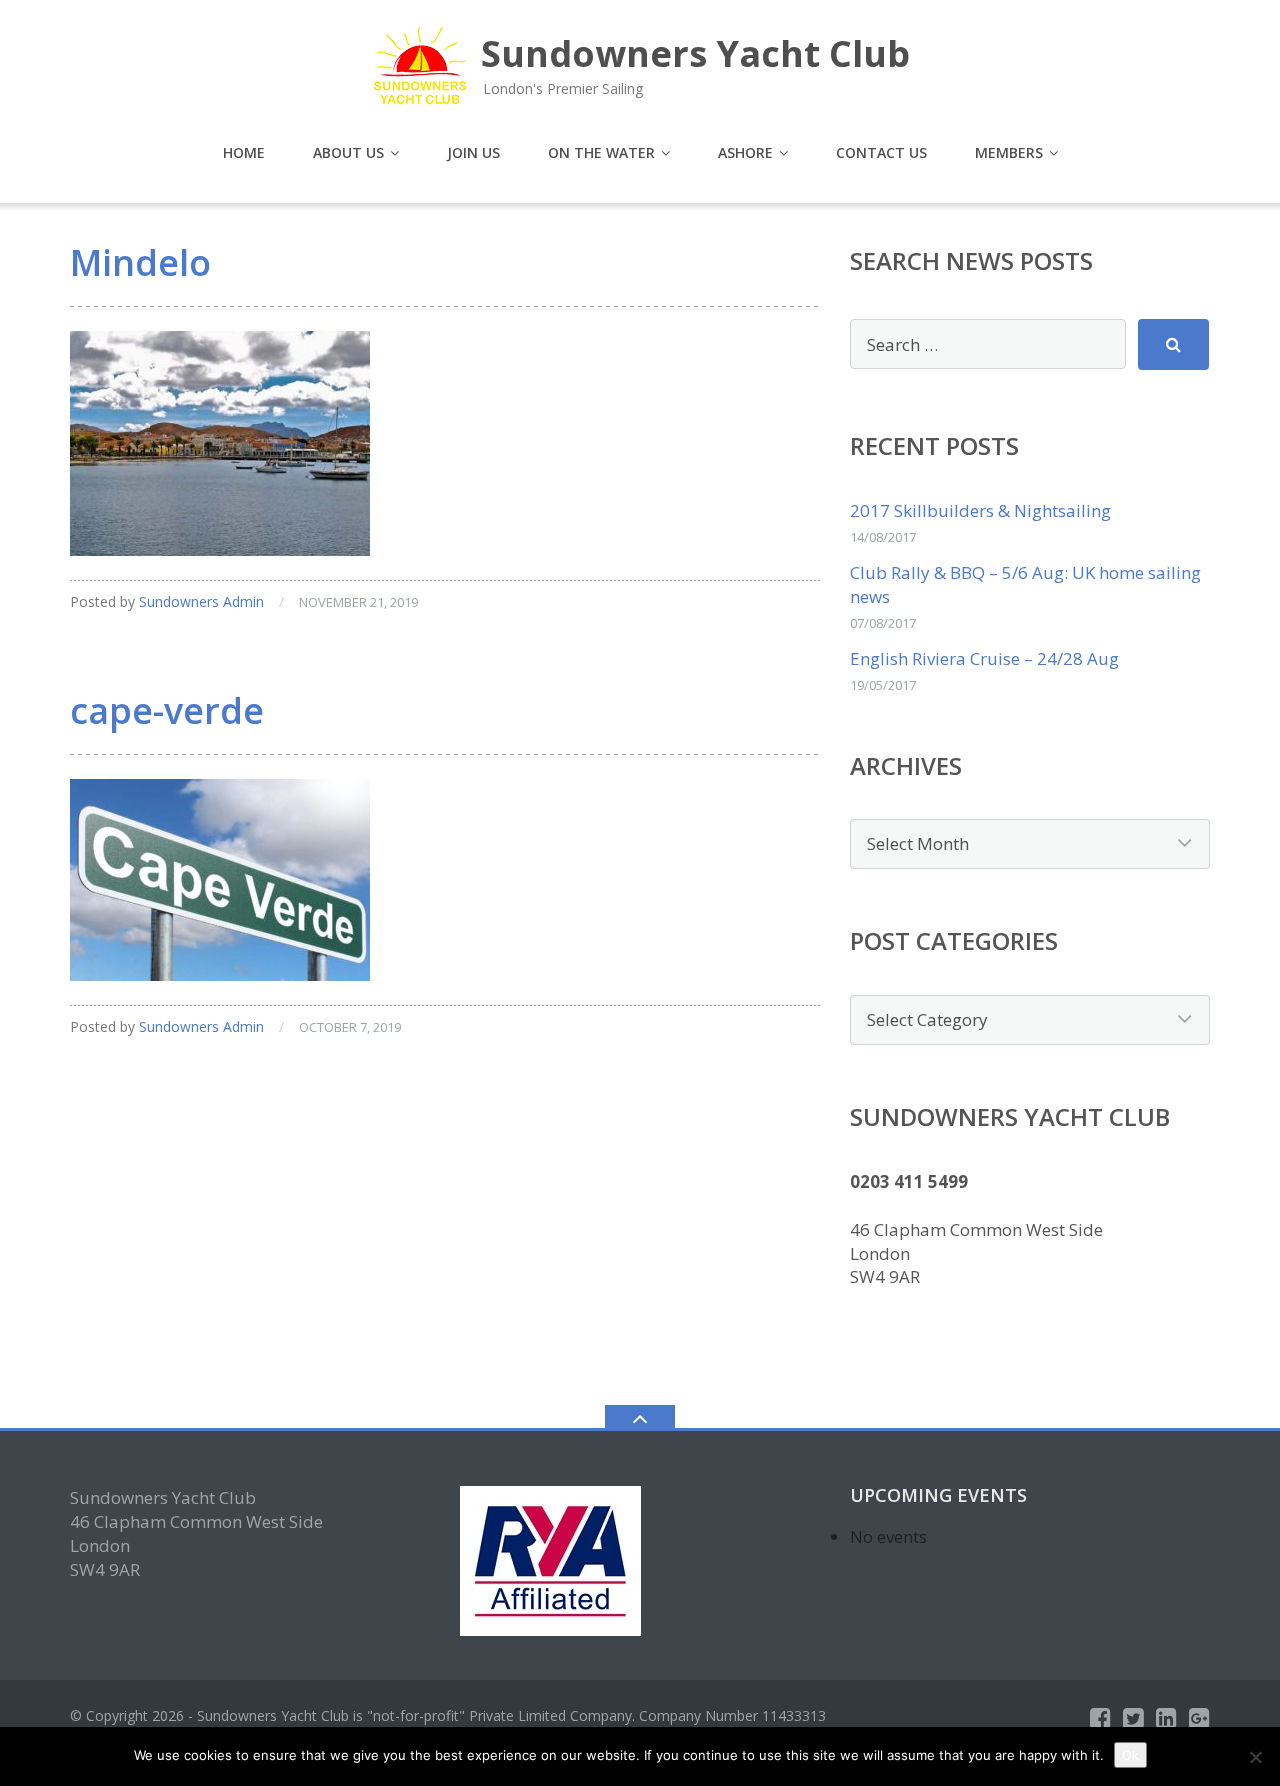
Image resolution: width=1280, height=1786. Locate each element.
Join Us (473, 152)
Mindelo (140, 262)
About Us (348, 152)
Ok (1130, 1755)
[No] (1255, 1757)
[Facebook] (1100, 1718)
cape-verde (167, 710)
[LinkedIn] (1166, 1718)
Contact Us (881, 152)
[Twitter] (1133, 1718)
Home (244, 152)
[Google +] (1199, 1718)
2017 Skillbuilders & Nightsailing (980, 510)
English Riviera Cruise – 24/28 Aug (984, 658)
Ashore (745, 152)
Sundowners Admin (201, 601)
